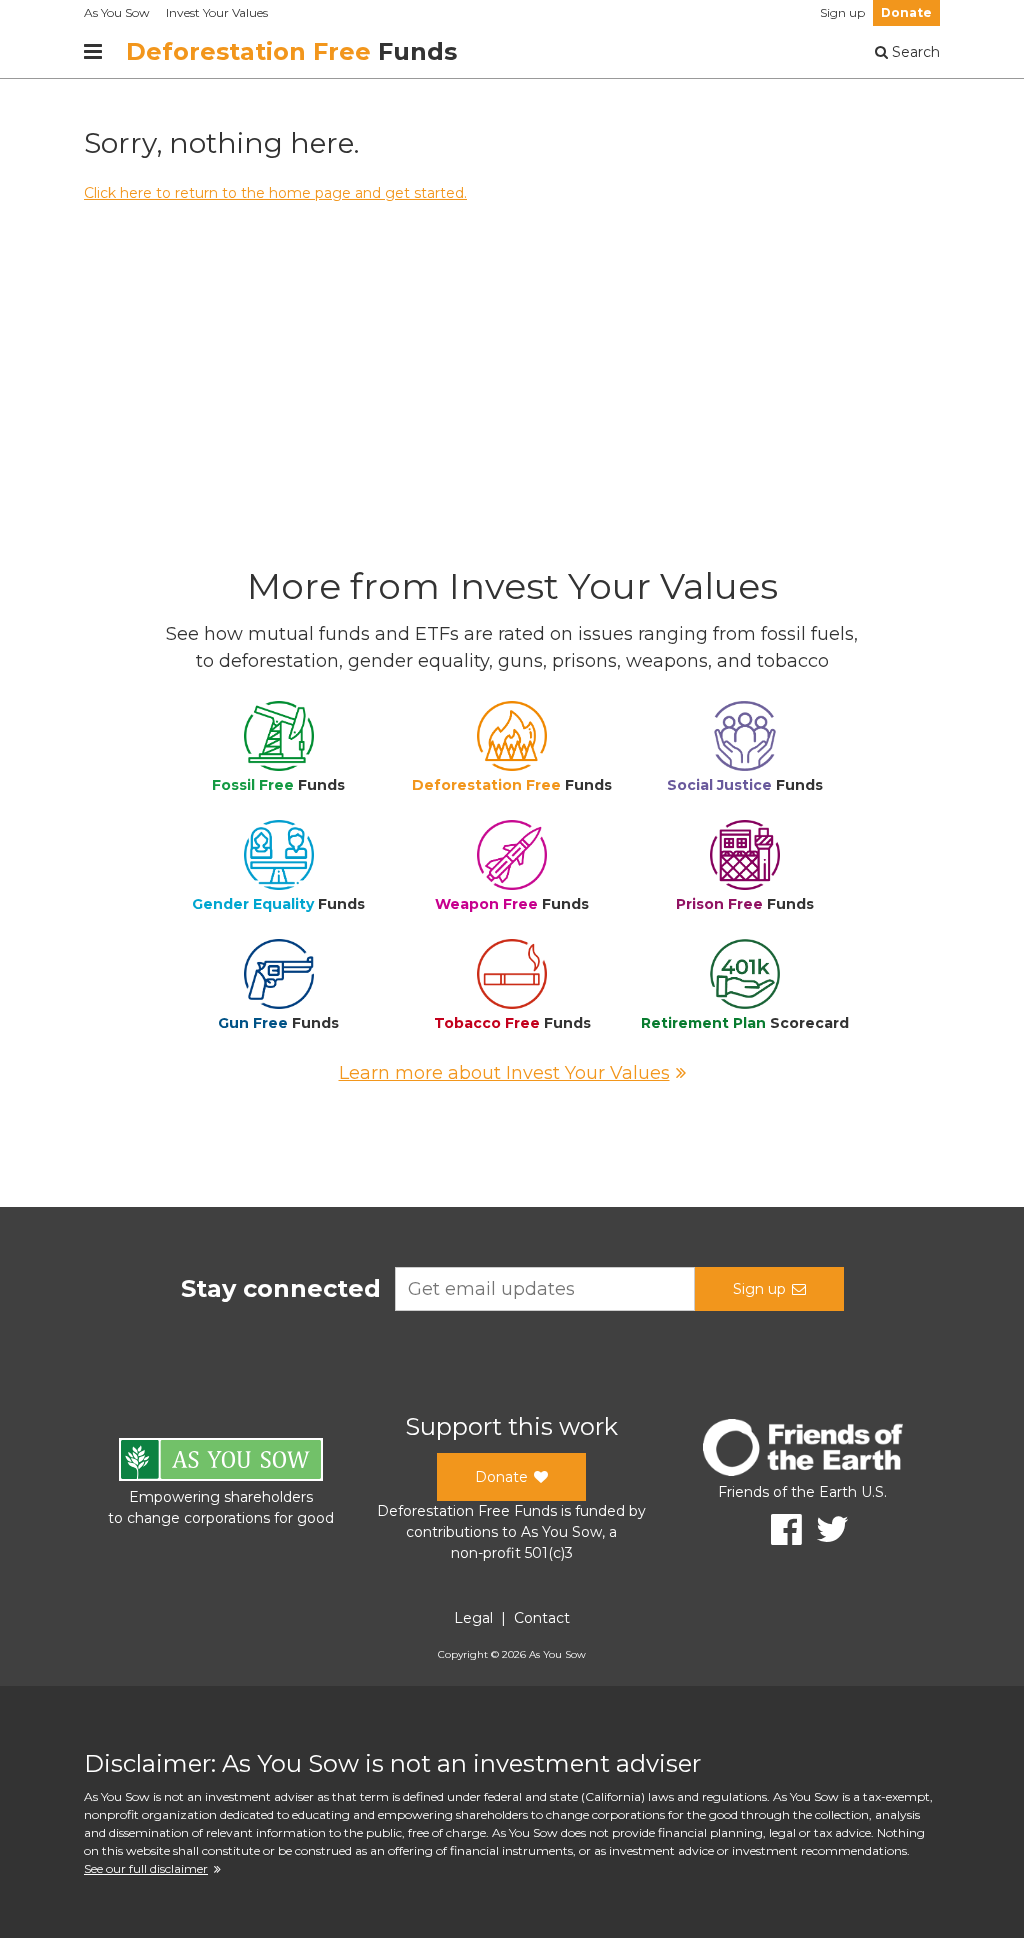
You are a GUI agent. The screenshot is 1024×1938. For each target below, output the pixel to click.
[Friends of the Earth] (803, 1450)
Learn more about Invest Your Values (504, 1073)
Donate (906, 12)
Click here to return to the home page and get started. (275, 193)
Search (914, 52)
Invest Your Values (217, 12)
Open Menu (93, 52)
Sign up (842, 12)
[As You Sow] (221, 1462)
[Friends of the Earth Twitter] (825, 1529)
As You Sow (117, 12)
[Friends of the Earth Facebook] (779, 1529)
